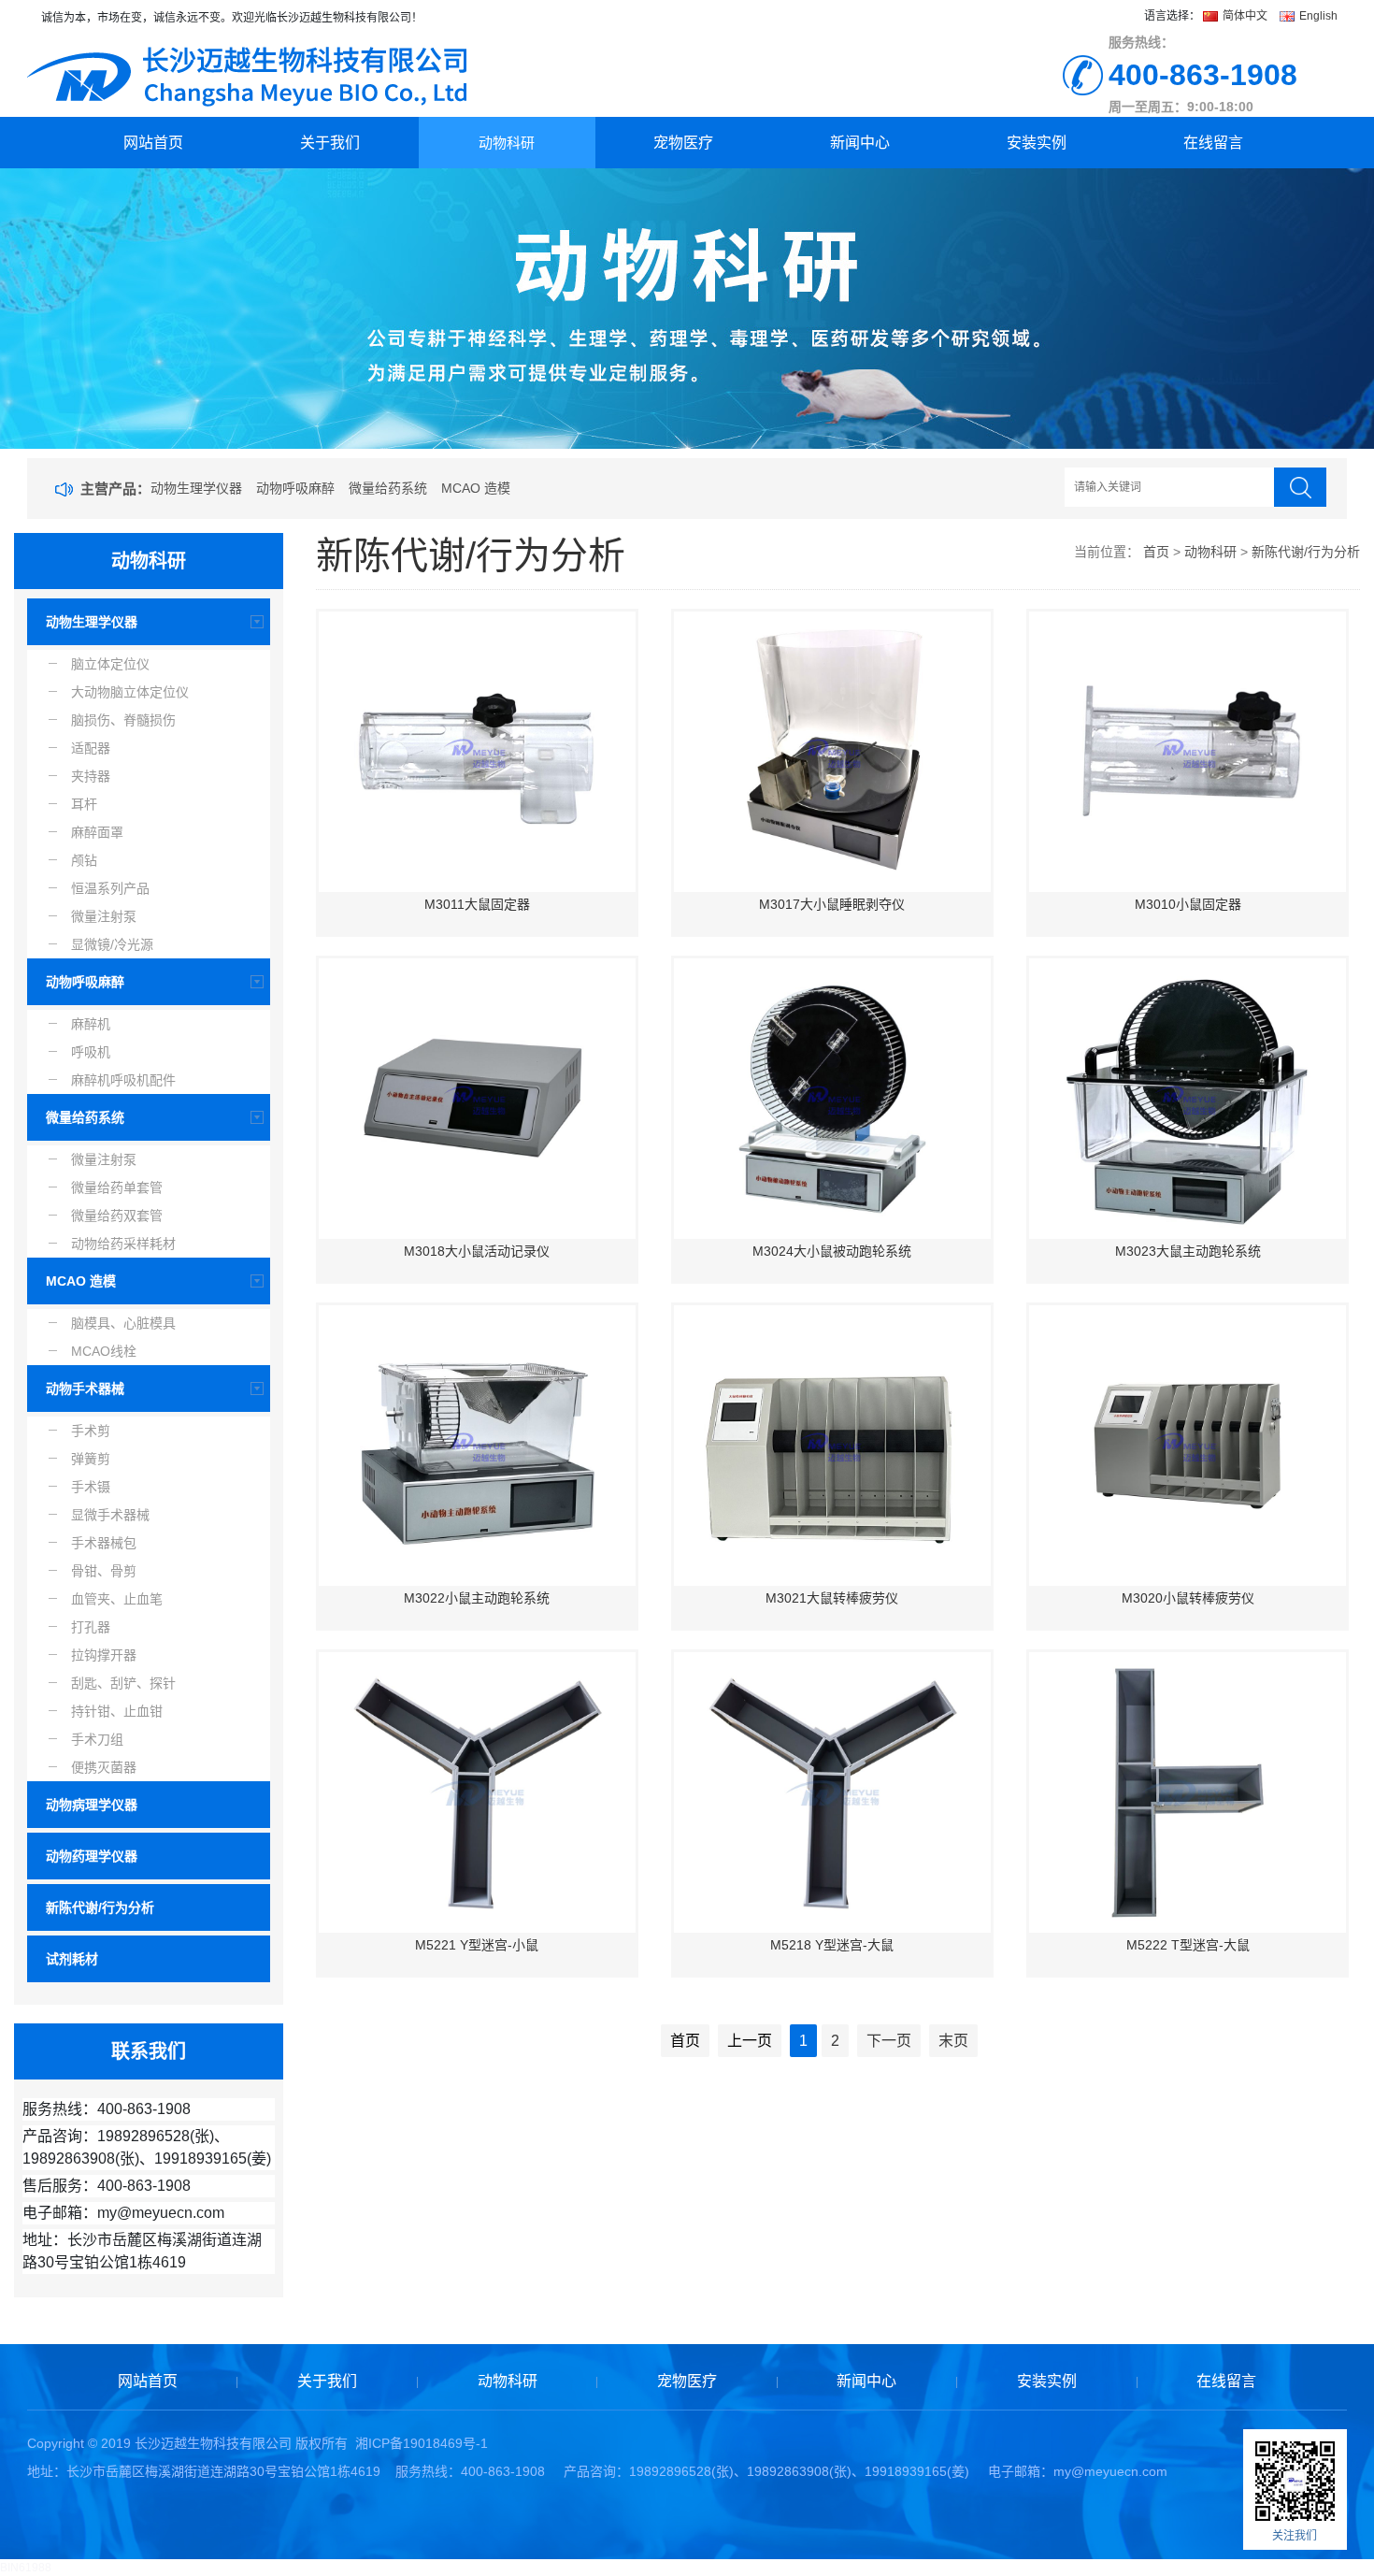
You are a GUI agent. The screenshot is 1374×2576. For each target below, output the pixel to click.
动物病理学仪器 (92, 1805)
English (1317, 16)
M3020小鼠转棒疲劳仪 (1188, 1598)
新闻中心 (860, 143)
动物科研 (507, 143)
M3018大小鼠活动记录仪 (477, 1251)
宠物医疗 (683, 143)
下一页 (889, 2041)
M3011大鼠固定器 (477, 904)
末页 (953, 2041)
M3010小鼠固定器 (1188, 904)
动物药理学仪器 (92, 1856)
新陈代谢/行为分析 (100, 1907)
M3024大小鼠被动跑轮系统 (832, 1251)
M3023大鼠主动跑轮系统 (1188, 1251)
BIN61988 (26, 2568)
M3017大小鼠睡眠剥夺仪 (832, 904)
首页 (1156, 552)
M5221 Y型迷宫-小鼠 (477, 1945)
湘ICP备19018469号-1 (422, 2443)
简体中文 (1245, 16)
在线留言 (1213, 143)
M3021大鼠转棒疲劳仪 (832, 1598)
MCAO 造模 (476, 488)
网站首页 (153, 143)
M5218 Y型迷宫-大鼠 (832, 1945)
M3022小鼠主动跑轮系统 (477, 1598)
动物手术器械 (85, 1389)
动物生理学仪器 (196, 488)
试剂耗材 (72, 1959)
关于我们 (330, 143)
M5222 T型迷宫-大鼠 (1188, 1945)
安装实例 (1037, 143)
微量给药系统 (388, 488)
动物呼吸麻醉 (295, 488)
